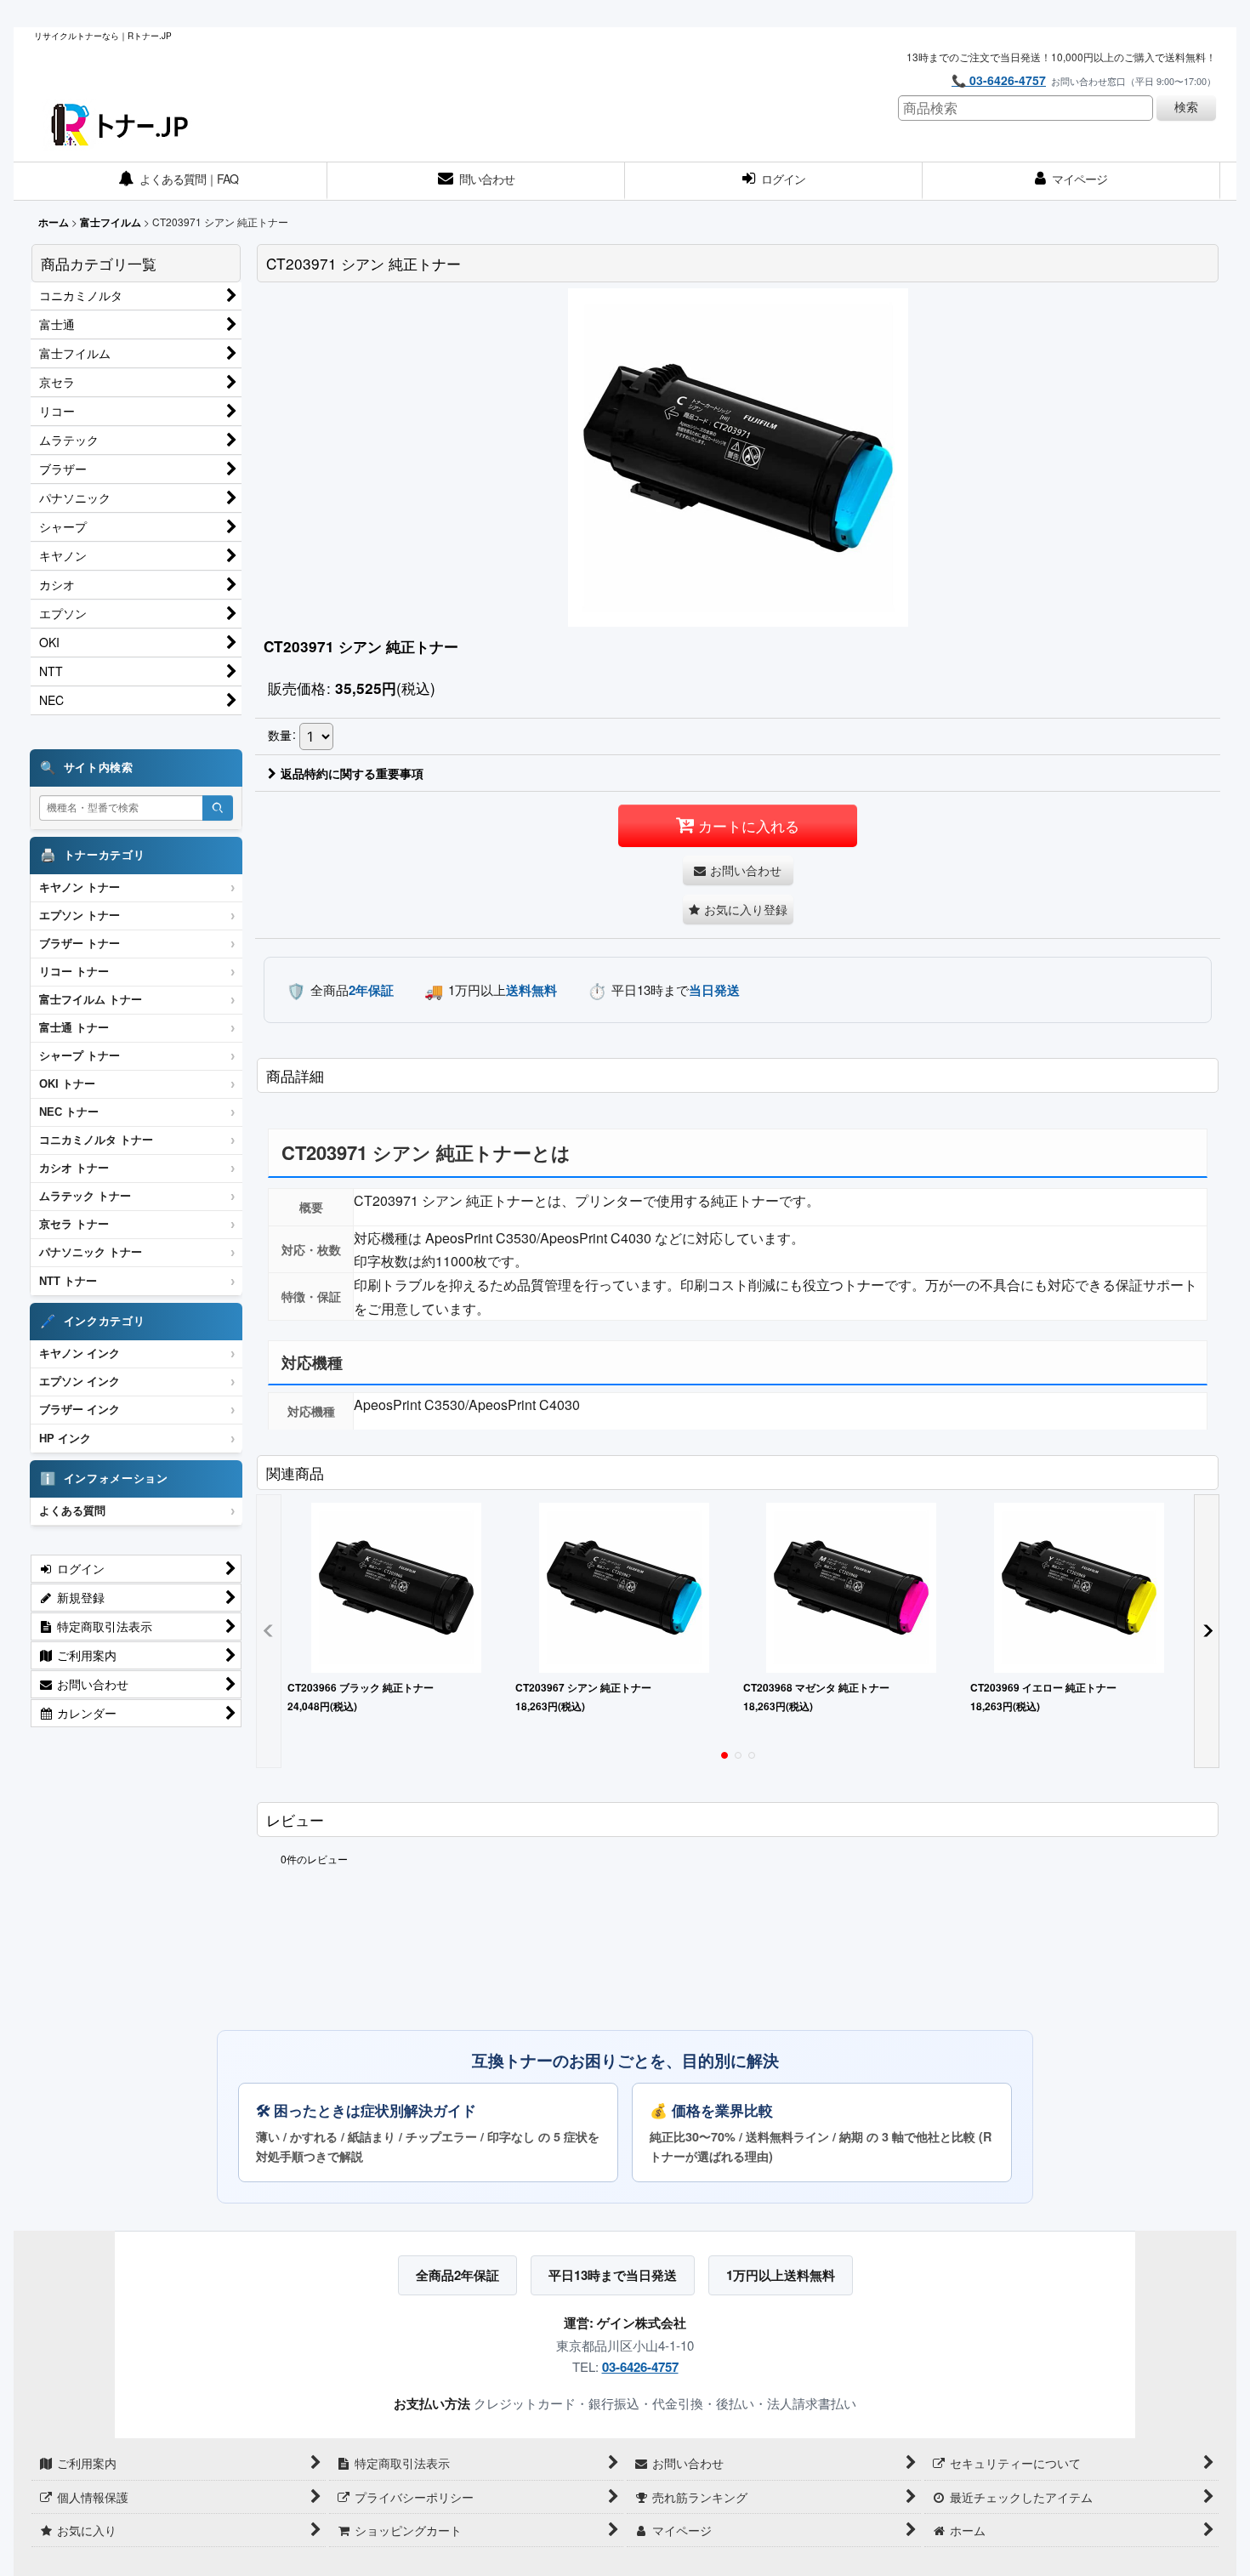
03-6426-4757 (640, 2367)
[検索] (218, 808)
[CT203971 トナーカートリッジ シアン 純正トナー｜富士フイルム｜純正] (738, 457)
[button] (738, 910)
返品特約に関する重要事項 (352, 773)
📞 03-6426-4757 (999, 80)
